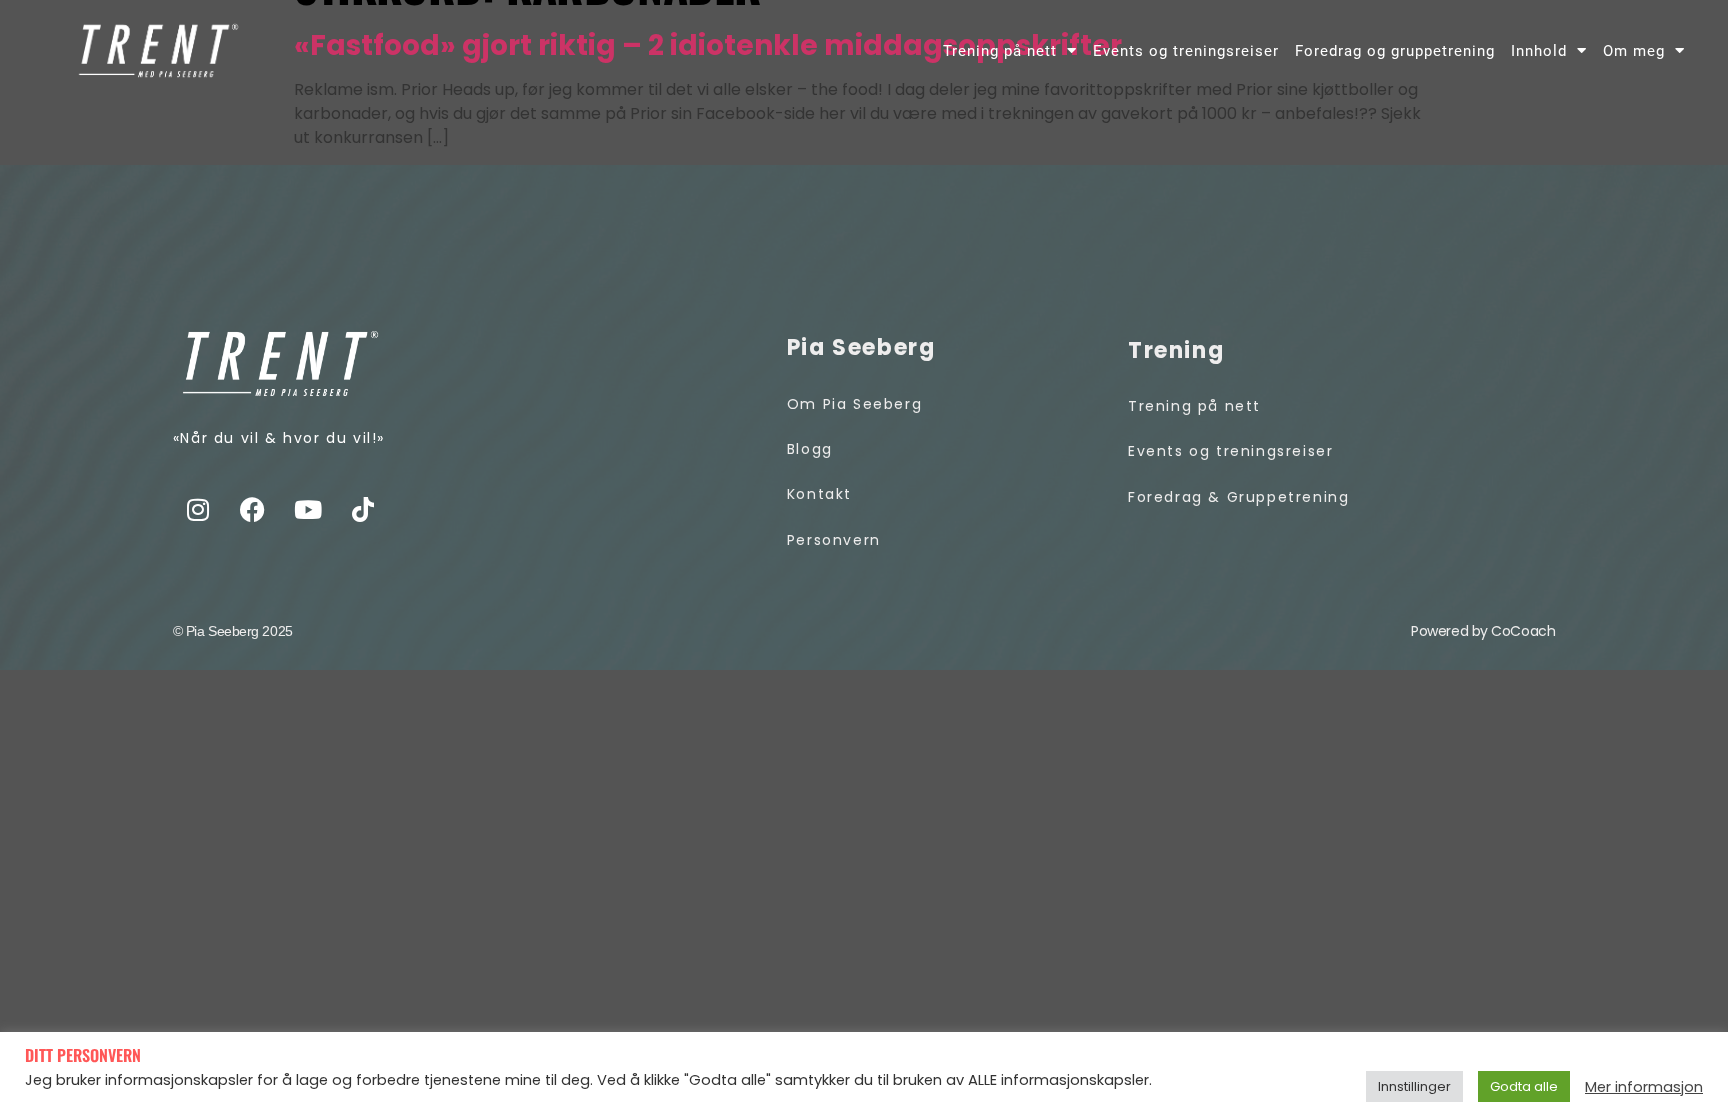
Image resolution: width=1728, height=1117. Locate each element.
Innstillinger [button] (1414, 1086)
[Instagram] (198, 509)
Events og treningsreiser (1186, 51)
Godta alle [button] (1524, 1086)
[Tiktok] (363, 509)
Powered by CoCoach (1483, 631)
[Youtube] (308, 509)
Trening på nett (1000, 51)
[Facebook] (253, 509)
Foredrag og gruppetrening (1395, 51)
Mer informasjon (1644, 1087)
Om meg (1634, 51)
